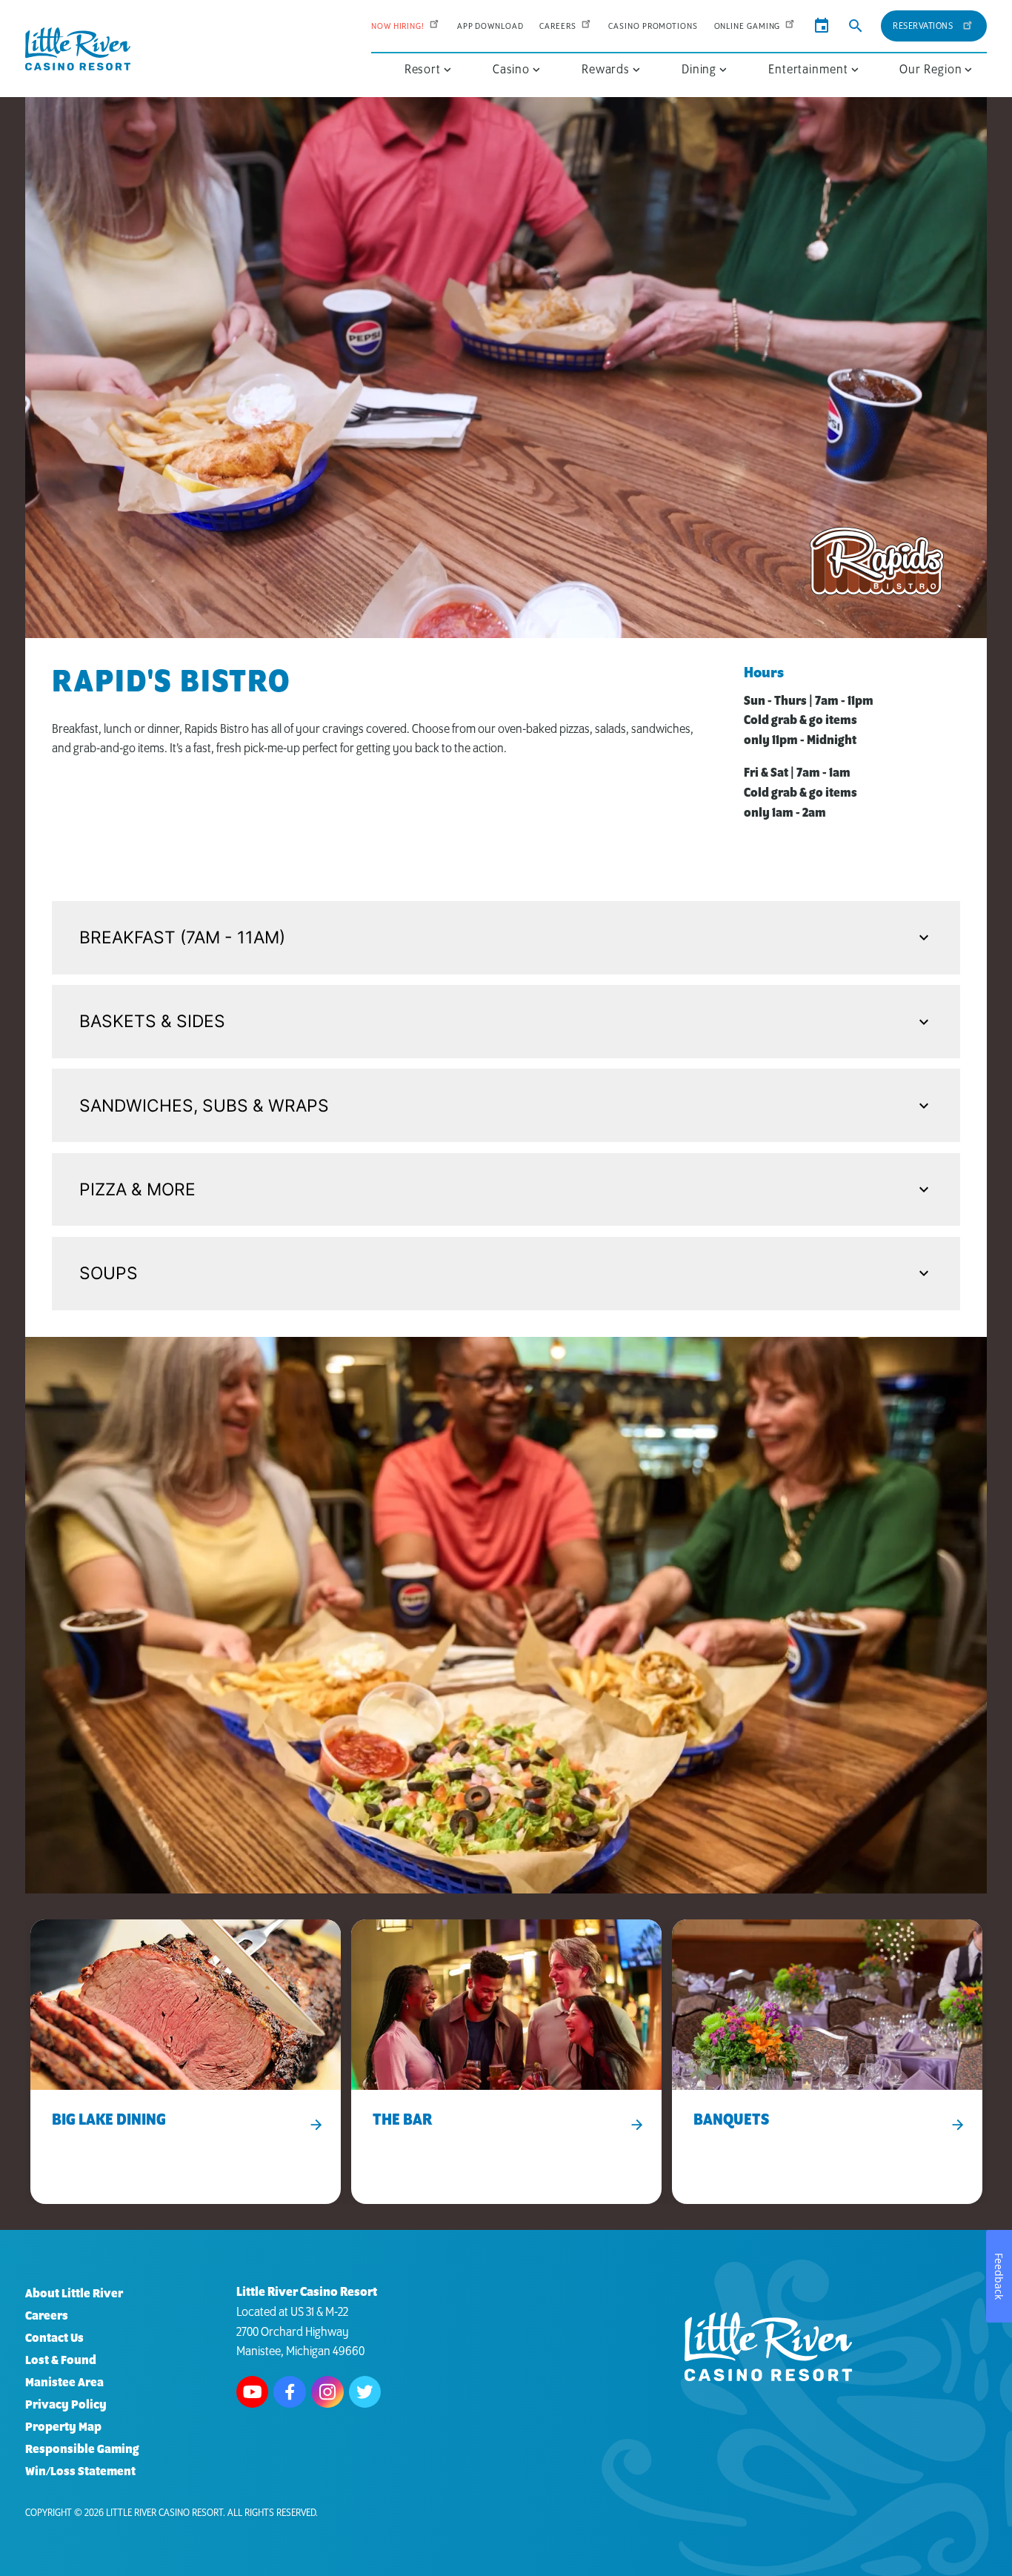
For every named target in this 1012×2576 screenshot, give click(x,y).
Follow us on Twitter (365, 2392)
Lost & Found (61, 2361)
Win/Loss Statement (80, 2472)
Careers (557, 26)
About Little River (74, 2294)
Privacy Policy (66, 2405)
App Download (490, 26)
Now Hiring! (398, 26)
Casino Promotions (653, 26)
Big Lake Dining (109, 2121)
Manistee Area (64, 2383)
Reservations (923, 26)
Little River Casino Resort (164, 2513)
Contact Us (54, 2338)
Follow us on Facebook (290, 2392)
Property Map (63, 2427)
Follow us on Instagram (327, 2392)
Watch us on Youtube (253, 2392)
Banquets (731, 2121)
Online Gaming (748, 26)
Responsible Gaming (82, 2450)
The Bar (402, 2121)
